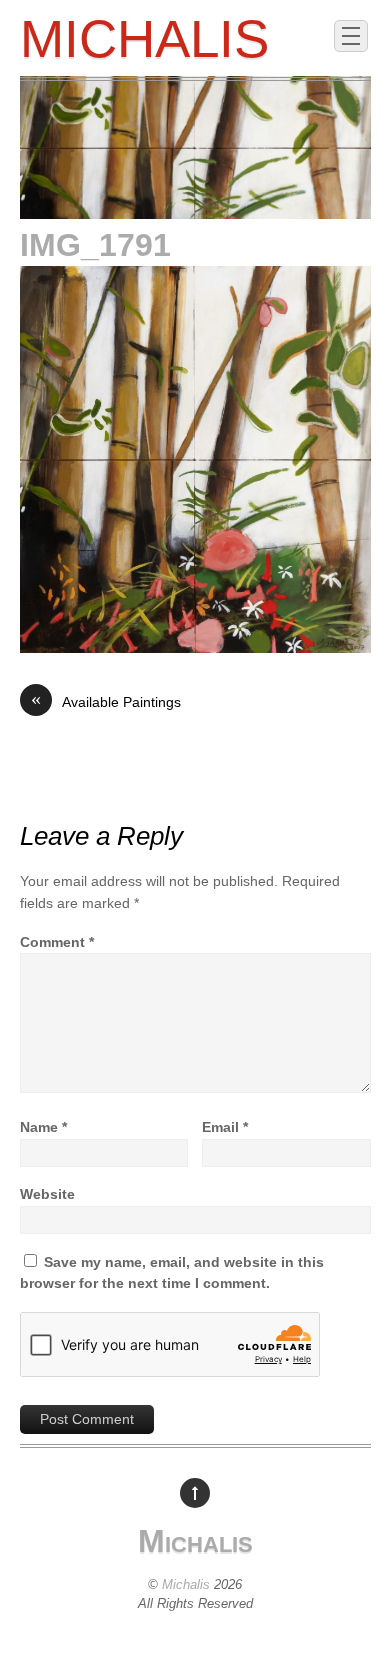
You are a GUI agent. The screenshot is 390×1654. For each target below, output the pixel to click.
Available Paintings (106, 701)
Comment (57, 942)
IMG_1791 (95, 245)
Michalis (186, 1584)
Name (43, 1127)
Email (225, 1127)
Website (47, 1194)
